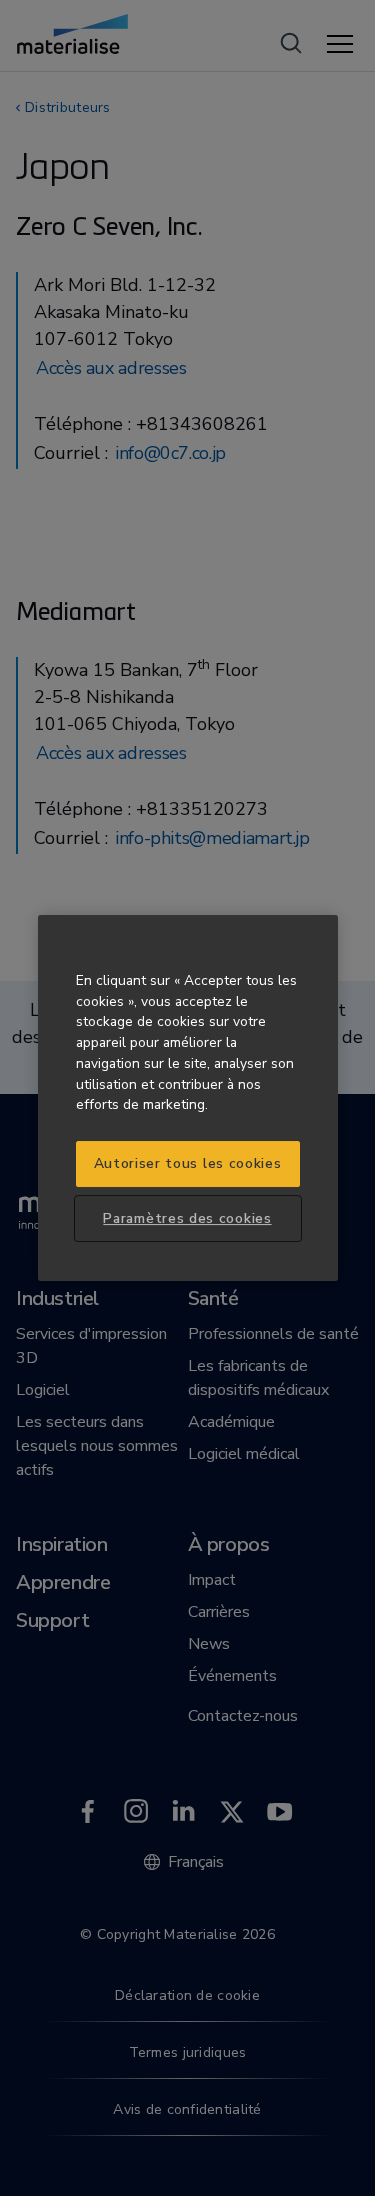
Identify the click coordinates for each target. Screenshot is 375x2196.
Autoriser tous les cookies (188, 1163)
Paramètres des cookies (187, 1218)
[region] (188, 1098)
